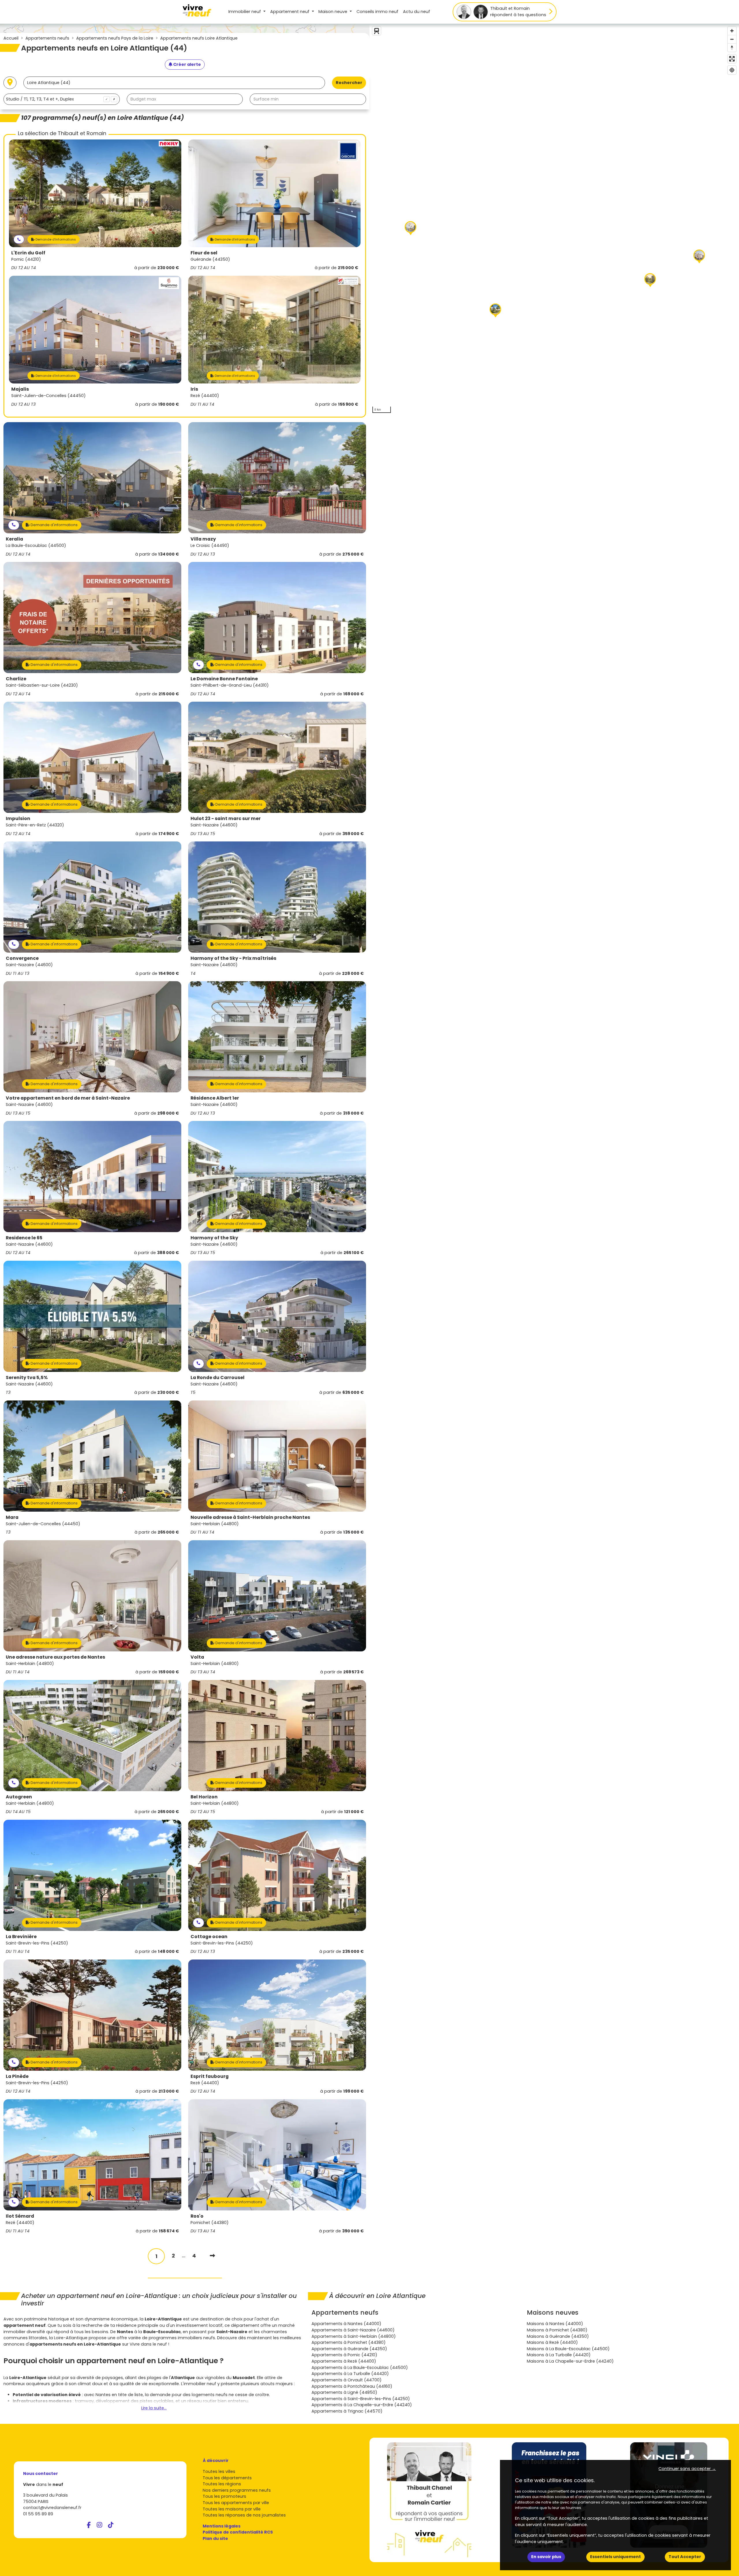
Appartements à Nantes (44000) (346, 2324)
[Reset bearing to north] (732, 48)
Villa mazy (203, 539)
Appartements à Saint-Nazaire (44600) (353, 2330)
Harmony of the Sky (214, 1238)
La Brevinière (21, 1937)
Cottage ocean (209, 1937)
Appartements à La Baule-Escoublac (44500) (360, 2368)
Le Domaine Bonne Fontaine (224, 679)
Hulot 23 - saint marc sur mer (226, 818)
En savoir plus (546, 2557)
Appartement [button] (290, 12)
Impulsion (18, 818)
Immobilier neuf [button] (245, 12)
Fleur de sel (204, 253)
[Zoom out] (732, 39)
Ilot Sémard (20, 2216)
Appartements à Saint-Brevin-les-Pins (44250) (361, 2399)
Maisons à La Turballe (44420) (559, 2355)
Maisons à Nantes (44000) (555, 2324)
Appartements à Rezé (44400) (344, 2361)
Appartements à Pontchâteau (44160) (352, 2386)
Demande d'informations (55, 239)
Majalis (20, 389)
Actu (417, 12)
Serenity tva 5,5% (27, 1378)
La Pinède (17, 2076)
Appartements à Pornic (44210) (344, 2355)
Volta (197, 1657)
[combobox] (62, 99)
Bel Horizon (204, 1797)
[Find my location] (732, 70)
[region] (554, 220)
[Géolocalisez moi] (10, 83)
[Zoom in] (732, 31)
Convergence (22, 958)
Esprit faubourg (210, 2076)
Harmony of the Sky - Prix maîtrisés (233, 958)
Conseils (377, 12)
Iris (194, 389)
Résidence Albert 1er (215, 1098)
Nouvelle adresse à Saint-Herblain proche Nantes (250, 1517)
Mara (12, 1517)
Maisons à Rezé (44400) (552, 2342)
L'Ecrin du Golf (28, 253)
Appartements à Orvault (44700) (347, 2380)
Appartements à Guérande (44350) (349, 2349)
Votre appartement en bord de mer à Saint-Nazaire (68, 1098)
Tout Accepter (685, 2557)
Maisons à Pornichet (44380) (557, 2330)
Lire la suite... (154, 2408)
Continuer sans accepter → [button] (687, 2469)
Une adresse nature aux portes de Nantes (55, 1657)
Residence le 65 (24, 1238)
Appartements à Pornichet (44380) (349, 2342)
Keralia (14, 539)
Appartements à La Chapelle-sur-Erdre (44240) (362, 2405)
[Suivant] (212, 2256)
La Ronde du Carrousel (218, 1378)
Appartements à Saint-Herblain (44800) (354, 2336)
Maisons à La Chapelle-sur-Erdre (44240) (570, 2361)
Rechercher (349, 83)
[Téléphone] (19, 240)
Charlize (16, 679)
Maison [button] (333, 12)
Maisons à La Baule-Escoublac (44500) (568, 2349)
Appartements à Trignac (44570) (347, 2411)
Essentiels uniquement (615, 2557)
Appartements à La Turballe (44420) (350, 2374)
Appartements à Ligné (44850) (344, 2392)
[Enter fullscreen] (732, 59)
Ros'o (197, 2216)
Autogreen (19, 1797)
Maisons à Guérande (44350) (558, 2336)
